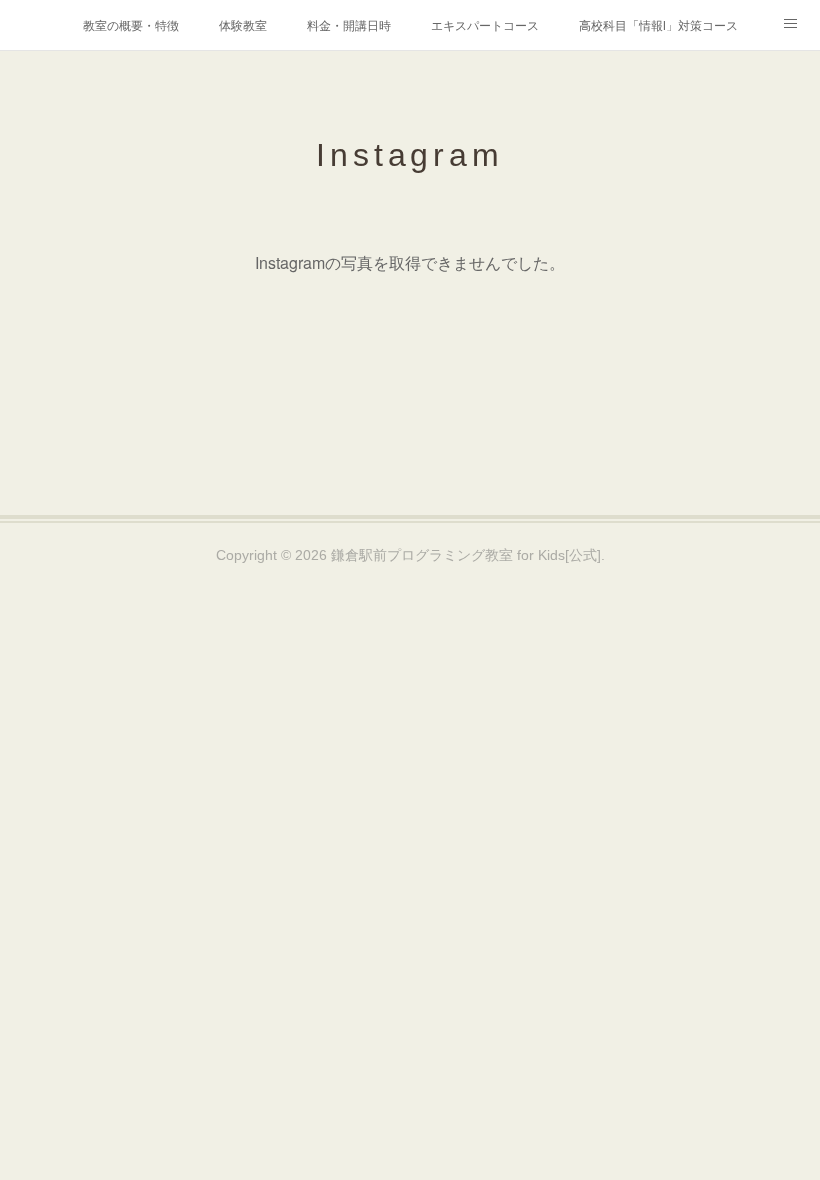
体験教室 (243, 24)
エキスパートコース (485, 24)
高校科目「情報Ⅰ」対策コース (658, 24)
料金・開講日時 (349, 24)
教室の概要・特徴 (131, 24)
